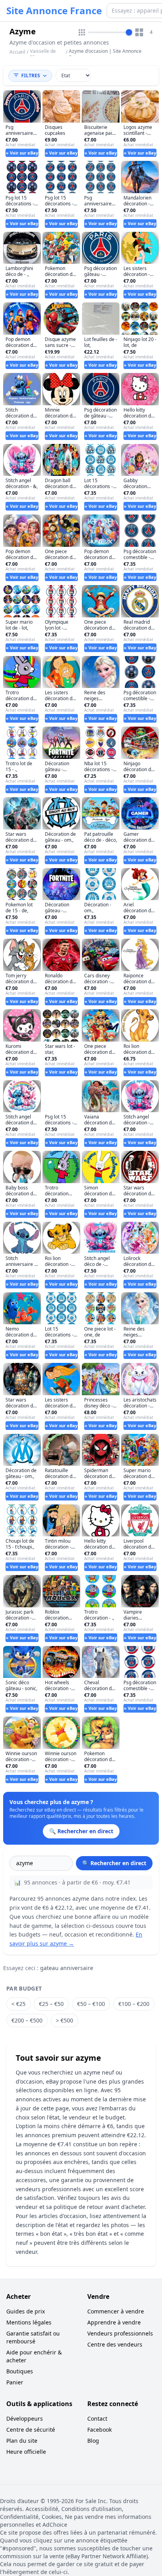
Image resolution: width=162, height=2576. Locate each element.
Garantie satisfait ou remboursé (33, 2337)
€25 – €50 (51, 2004)
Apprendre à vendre (114, 2322)
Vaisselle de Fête (43, 54)
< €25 (18, 2004)
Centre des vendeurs (115, 2344)
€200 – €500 (27, 2020)
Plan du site (22, 2441)
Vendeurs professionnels (120, 2333)
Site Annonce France (54, 11)
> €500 (64, 2020)
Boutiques (20, 2371)
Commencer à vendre (116, 2311)
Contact (97, 2418)
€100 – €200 (134, 2004)
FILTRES (31, 75)
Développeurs (25, 2418)
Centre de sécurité (31, 2430)
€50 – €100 (91, 2004)
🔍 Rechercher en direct (114, 1863)
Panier (15, 2382)
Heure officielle (26, 2452)
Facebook (99, 2430)
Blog (93, 2441)
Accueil (17, 52)
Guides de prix (26, 2311)
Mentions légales (29, 2322)
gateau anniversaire (67, 1968)
